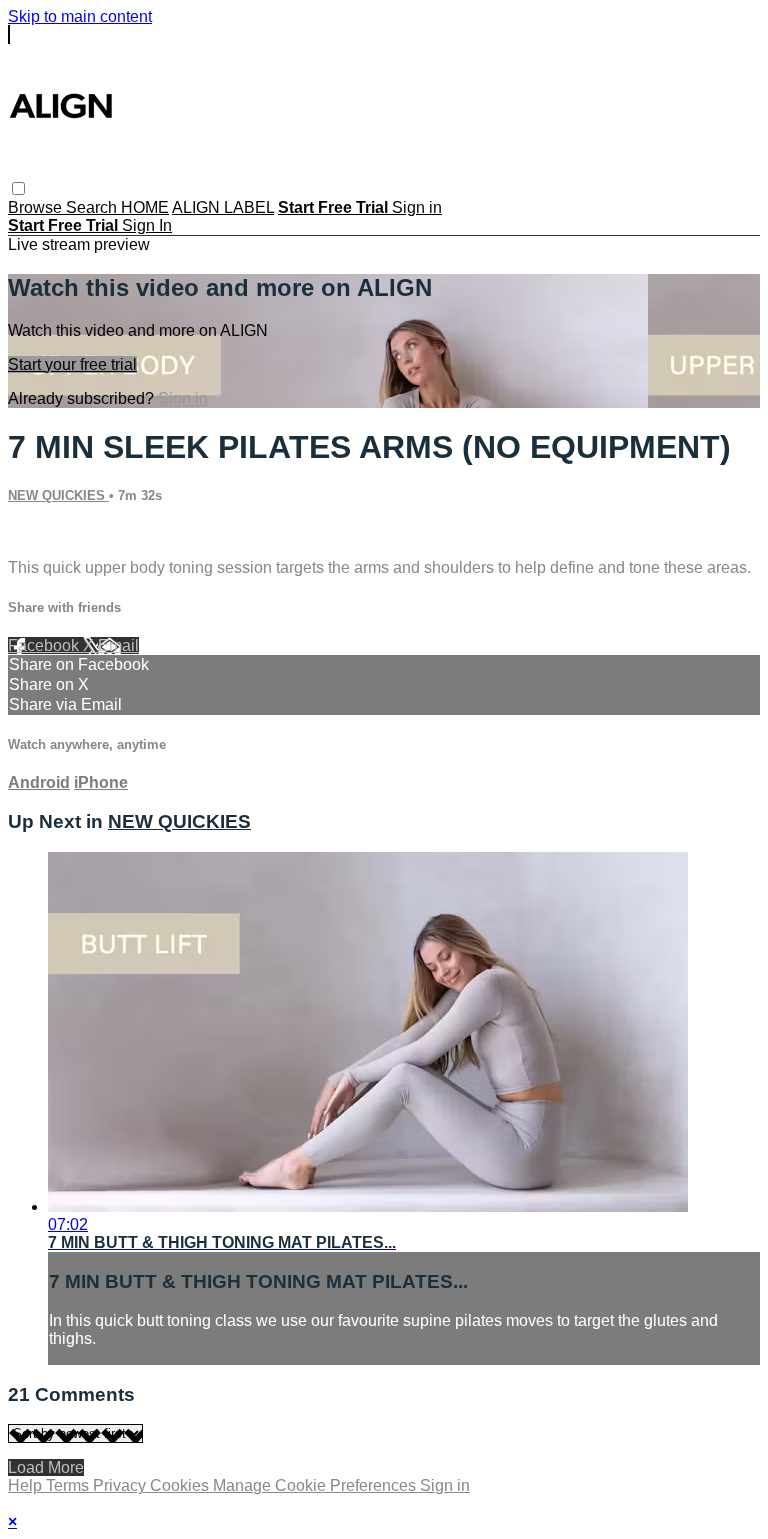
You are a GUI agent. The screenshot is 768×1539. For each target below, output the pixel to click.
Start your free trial (72, 364)
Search (93, 207)
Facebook (45, 645)
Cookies (181, 1485)
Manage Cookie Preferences (316, 1485)
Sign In (147, 225)
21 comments (55, 533)
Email (118, 645)
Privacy (121, 1485)
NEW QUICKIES (58, 495)
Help (27, 1485)
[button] (18, 188)
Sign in (417, 207)
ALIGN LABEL (223, 207)
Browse (37, 207)
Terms (69, 1485)
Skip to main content (80, 16)
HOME (145, 207)
